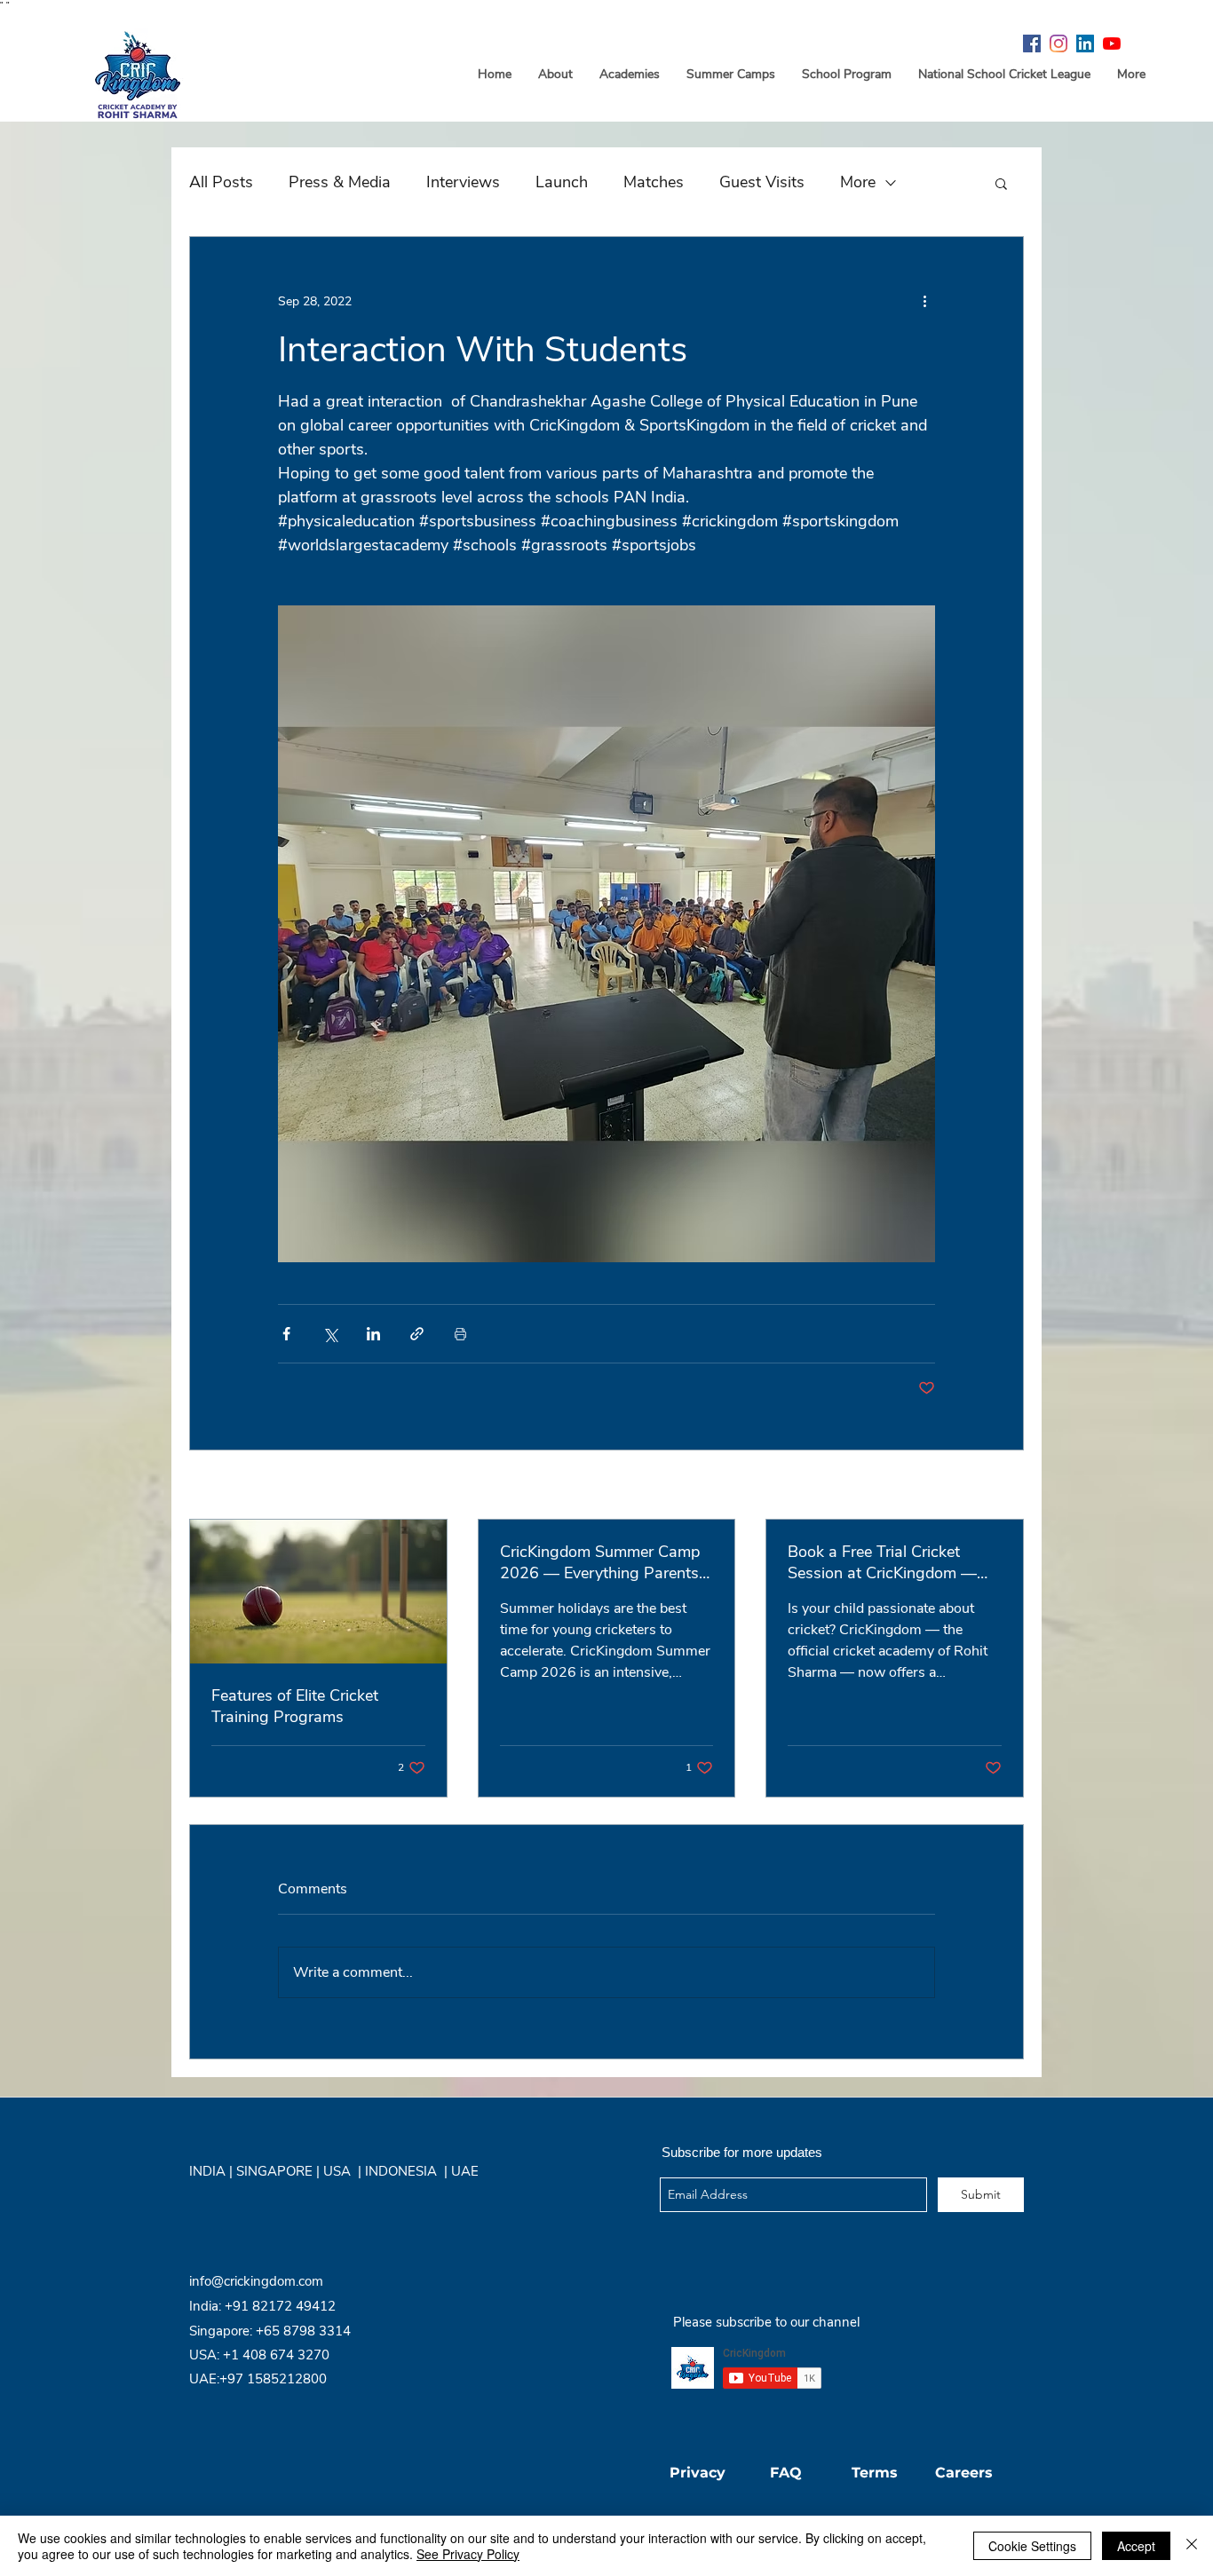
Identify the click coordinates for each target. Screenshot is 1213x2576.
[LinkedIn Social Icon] (1085, 43)
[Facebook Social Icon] (1032, 43)
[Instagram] (1058, 43)
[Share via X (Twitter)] (330, 1334)
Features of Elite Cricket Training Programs (295, 1706)
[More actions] (924, 301)
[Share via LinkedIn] (373, 1334)
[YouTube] (1112, 43)
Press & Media (340, 182)
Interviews (463, 182)
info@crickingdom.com (256, 2281)
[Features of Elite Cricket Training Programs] (318, 1592)
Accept (1136, 2546)
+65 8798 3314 (303, 2331)
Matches (654, 182)
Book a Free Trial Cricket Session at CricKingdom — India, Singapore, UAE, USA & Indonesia (893, 1562)
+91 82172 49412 (280, 2306)
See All (1005, 1486)
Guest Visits (762, 182)
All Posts (221, 182)
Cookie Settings (1032, 2546)
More (858, 182)
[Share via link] (417, 1334)
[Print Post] (460, 1334)
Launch (562, 182)
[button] (1001, 183)
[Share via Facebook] (286, 1334)
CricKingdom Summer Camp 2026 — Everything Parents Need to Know (600, 1562)
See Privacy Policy (468, 2554)
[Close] (1192, 2546)
